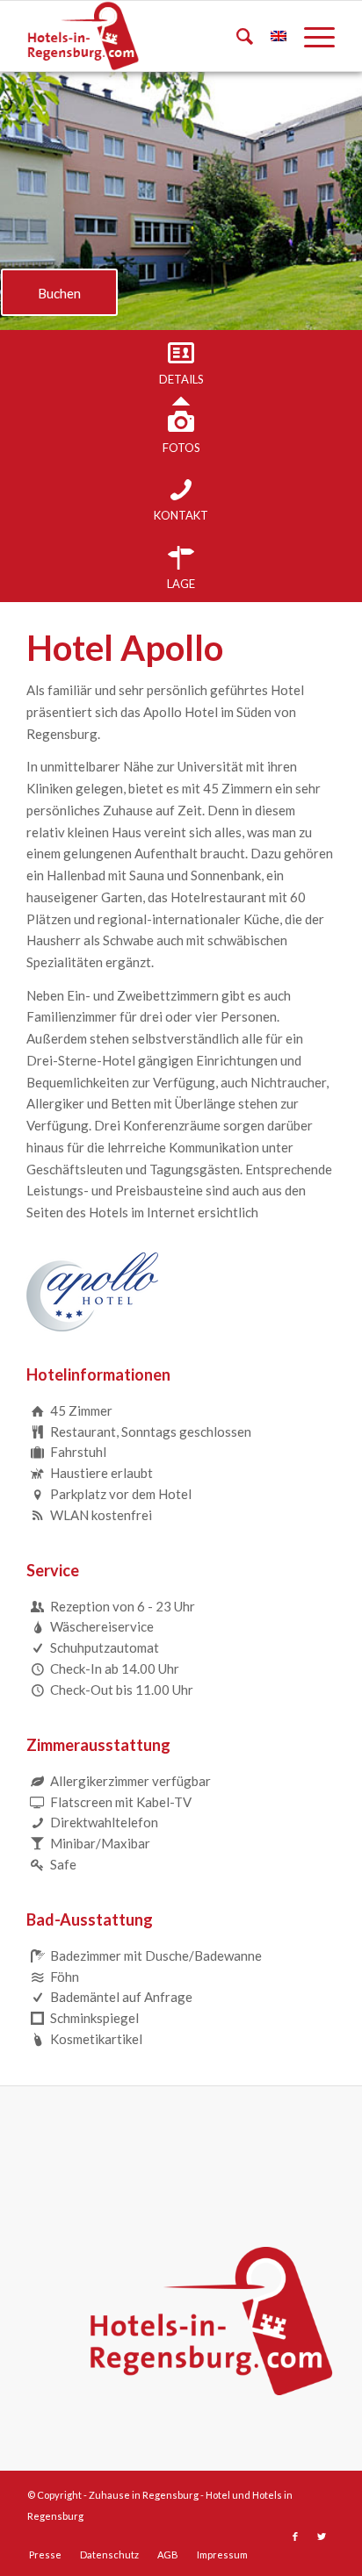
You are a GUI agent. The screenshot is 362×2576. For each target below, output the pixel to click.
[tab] (181, 364)
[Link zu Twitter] (322, 2537)
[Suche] (236, 36)
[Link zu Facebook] (295, 2537)
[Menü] (311, 36)
